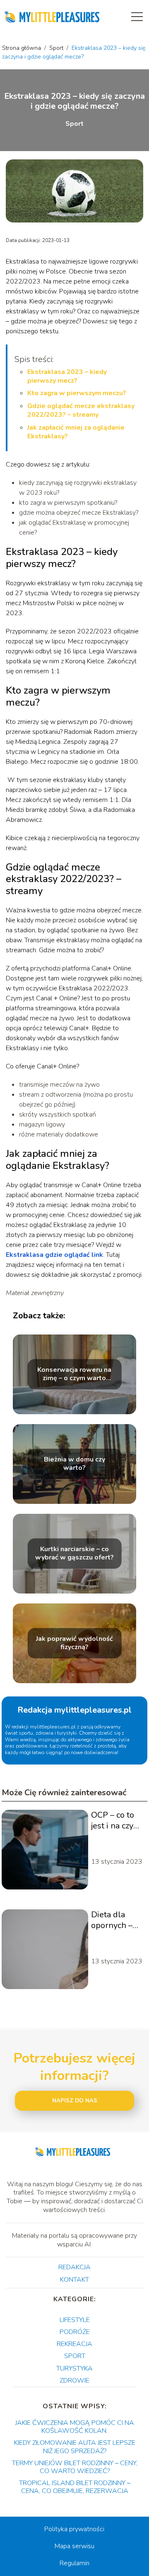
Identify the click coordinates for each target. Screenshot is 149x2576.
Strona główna (22, 48)
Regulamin (74, 2563)
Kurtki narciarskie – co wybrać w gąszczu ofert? (74, 1554)
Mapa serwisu (74, 2546)
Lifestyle (75, 2320)
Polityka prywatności (74, 2529)
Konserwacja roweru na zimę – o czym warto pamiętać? (74, 1374)
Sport (57, 48)
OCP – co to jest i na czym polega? (116, 1821)
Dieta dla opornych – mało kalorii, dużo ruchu (114, 1920)
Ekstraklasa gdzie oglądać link (54, 1255)
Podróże (75, 2332)
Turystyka (74, 2368)
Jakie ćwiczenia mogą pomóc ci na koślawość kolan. (75, 2427)
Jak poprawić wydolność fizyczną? (74, 1643)
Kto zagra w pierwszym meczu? (77, 393)
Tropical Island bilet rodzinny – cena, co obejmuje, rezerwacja (75, 2487)
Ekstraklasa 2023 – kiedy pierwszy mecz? (67, 376)
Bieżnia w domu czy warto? (74, 1464)
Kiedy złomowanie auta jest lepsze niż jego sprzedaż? (75, 2447)
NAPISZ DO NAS (75, 2101)
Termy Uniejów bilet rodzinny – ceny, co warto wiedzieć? (75, 2467)
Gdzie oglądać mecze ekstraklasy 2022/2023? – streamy (81, 410)
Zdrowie (74, 2380)
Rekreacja (74, 2344)
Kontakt (74, 2280)
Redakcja (74, 2267)
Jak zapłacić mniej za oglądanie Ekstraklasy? (76, 432)
